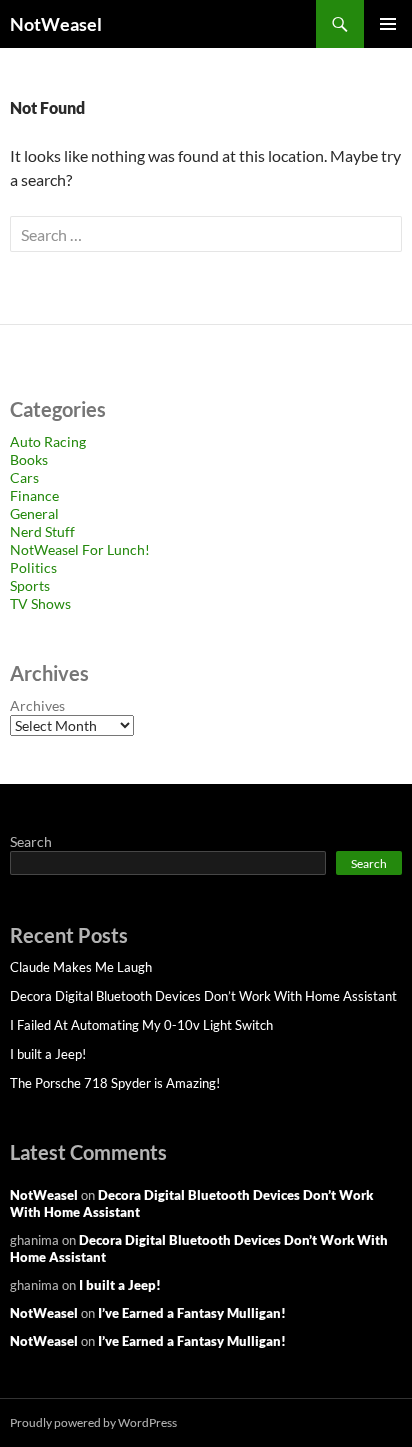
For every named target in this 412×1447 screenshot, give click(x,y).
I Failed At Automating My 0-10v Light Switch (141, 1025)
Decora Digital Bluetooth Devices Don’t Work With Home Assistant (203, 996)
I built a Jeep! (48, 1054)
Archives (37, 705)
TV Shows (40, 603)
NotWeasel (56, 24)
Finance (34, 495)
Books (29, 459)
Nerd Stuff (42, 531)
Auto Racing (48, 441)
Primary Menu (388, 24)
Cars (24, 477)
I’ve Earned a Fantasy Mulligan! (192, 1313)
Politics (33, 567)
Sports (30, 585)
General (34, 513)
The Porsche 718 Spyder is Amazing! (115, 1083)
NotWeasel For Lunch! (80, 549)
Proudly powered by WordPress (93, 1422)
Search (31, 841)
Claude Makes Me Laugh (81, 967)
